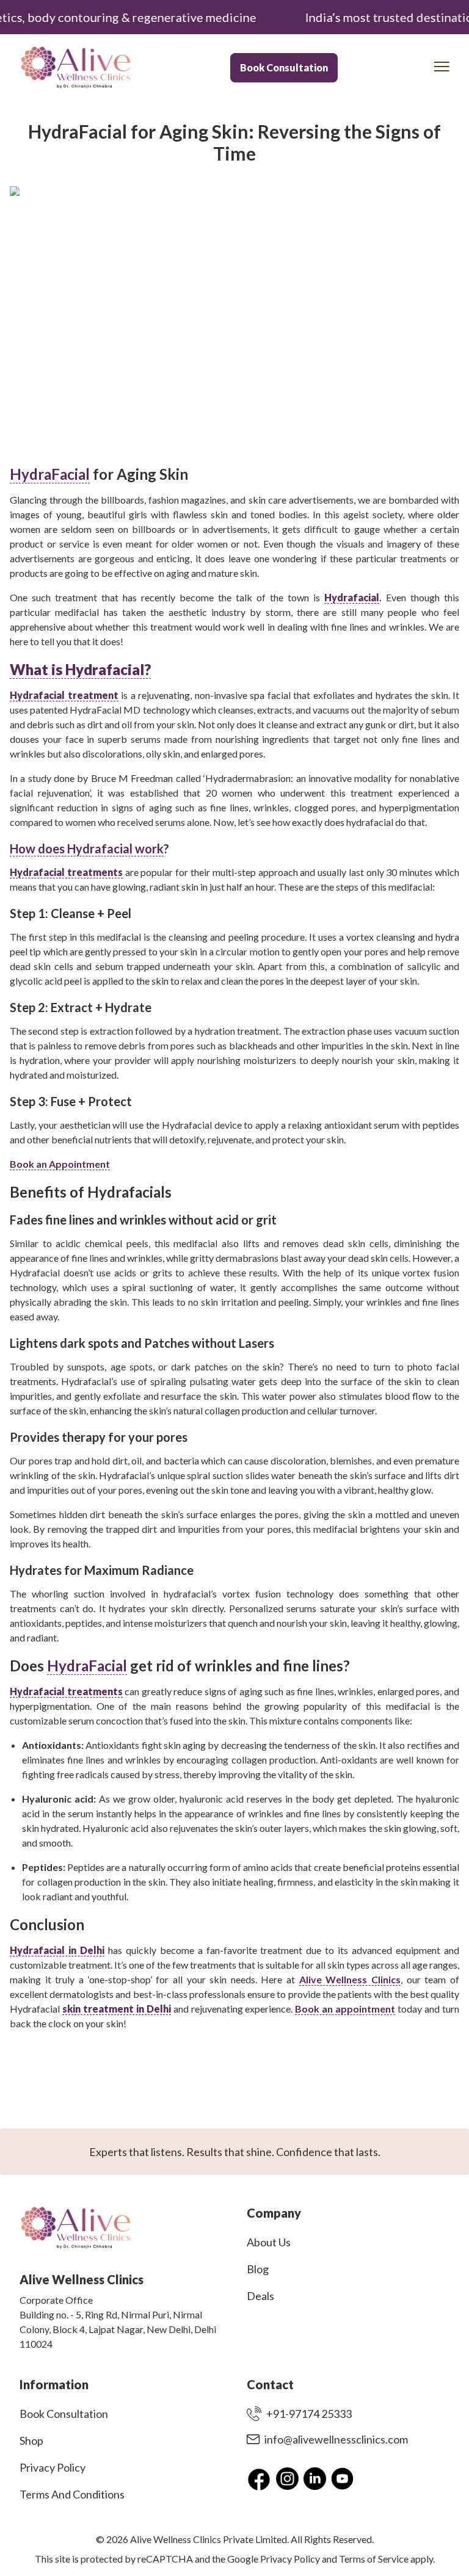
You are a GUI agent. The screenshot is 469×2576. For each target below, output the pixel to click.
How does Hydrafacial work (87, 848)
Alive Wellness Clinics (350, 1979)
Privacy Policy (53, 2467)
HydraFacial (50, 474)
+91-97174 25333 (309, 2414)
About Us (269, 2242)
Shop (31, 2440)
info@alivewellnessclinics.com (336, 2439)
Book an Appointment (60, 1164)
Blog (258, 2269)
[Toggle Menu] (442, 67)
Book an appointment (345, 2009)
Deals (260, 2296)
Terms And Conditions (72, 2494)
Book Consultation (284, 67)
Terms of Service (374, 2559)
